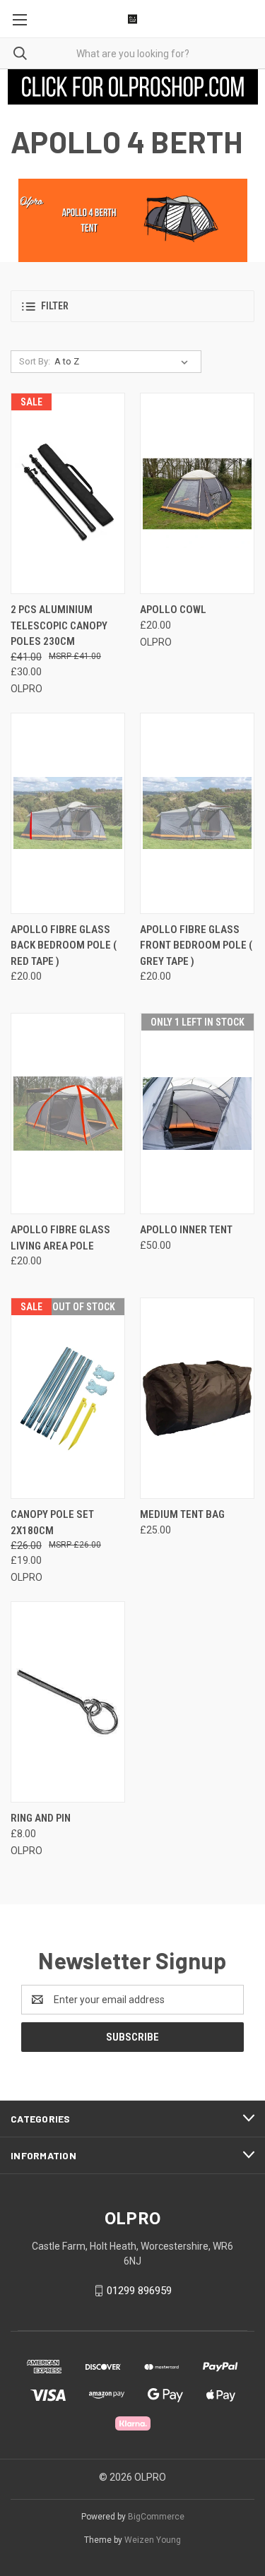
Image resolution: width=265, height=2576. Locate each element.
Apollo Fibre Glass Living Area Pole (60, 1238)
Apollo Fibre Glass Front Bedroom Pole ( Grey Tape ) (196, 945)
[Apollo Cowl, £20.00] (197, 493)
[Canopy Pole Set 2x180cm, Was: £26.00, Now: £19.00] (68, 1398)
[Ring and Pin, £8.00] (68, 1702)
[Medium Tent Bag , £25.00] (197, 1398)
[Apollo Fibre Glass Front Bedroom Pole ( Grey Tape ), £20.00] (197, 813)
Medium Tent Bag (182, 1514)
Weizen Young (153, 2540)
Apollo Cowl (173, 610)
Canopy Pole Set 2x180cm (52, 1523)
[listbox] (124, 362)
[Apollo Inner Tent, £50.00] (197, 1114)
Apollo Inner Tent (186, 1230)
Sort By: (35, 361)
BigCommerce (156, 2517)
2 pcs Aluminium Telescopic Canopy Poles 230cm (59, 625)
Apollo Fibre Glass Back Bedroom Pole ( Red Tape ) (64, 945)
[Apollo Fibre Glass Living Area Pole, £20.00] (68, 1114)
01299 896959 (139, 2291)
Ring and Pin (41, 1818)
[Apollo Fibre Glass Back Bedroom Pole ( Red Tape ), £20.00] (68, 813)
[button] (133, 87)
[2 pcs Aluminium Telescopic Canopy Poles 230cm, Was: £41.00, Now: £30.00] (68, 493)
